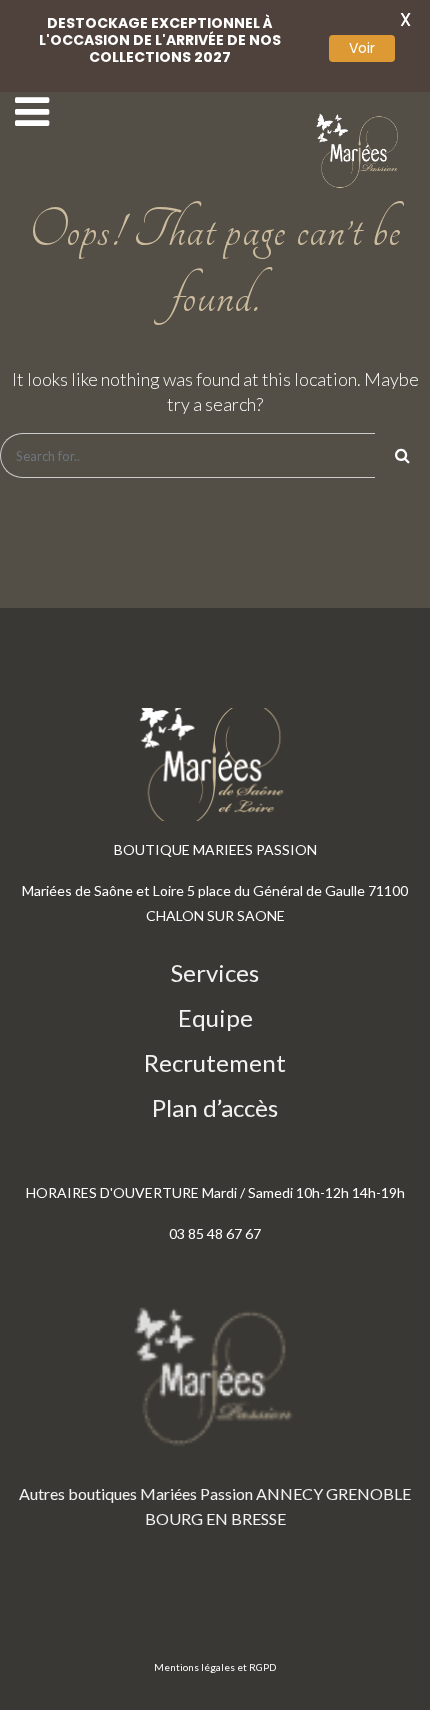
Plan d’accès (215, 1107)
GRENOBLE (368, 1493)
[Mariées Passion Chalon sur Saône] (360, 151)
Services (215, 972)
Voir (362, 48)
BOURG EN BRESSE (215, 1518)
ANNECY (289, 1493)
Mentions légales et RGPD (215, 1667)
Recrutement (215, 1062)
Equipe (215, 1017)
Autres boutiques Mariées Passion (136, 1493)
